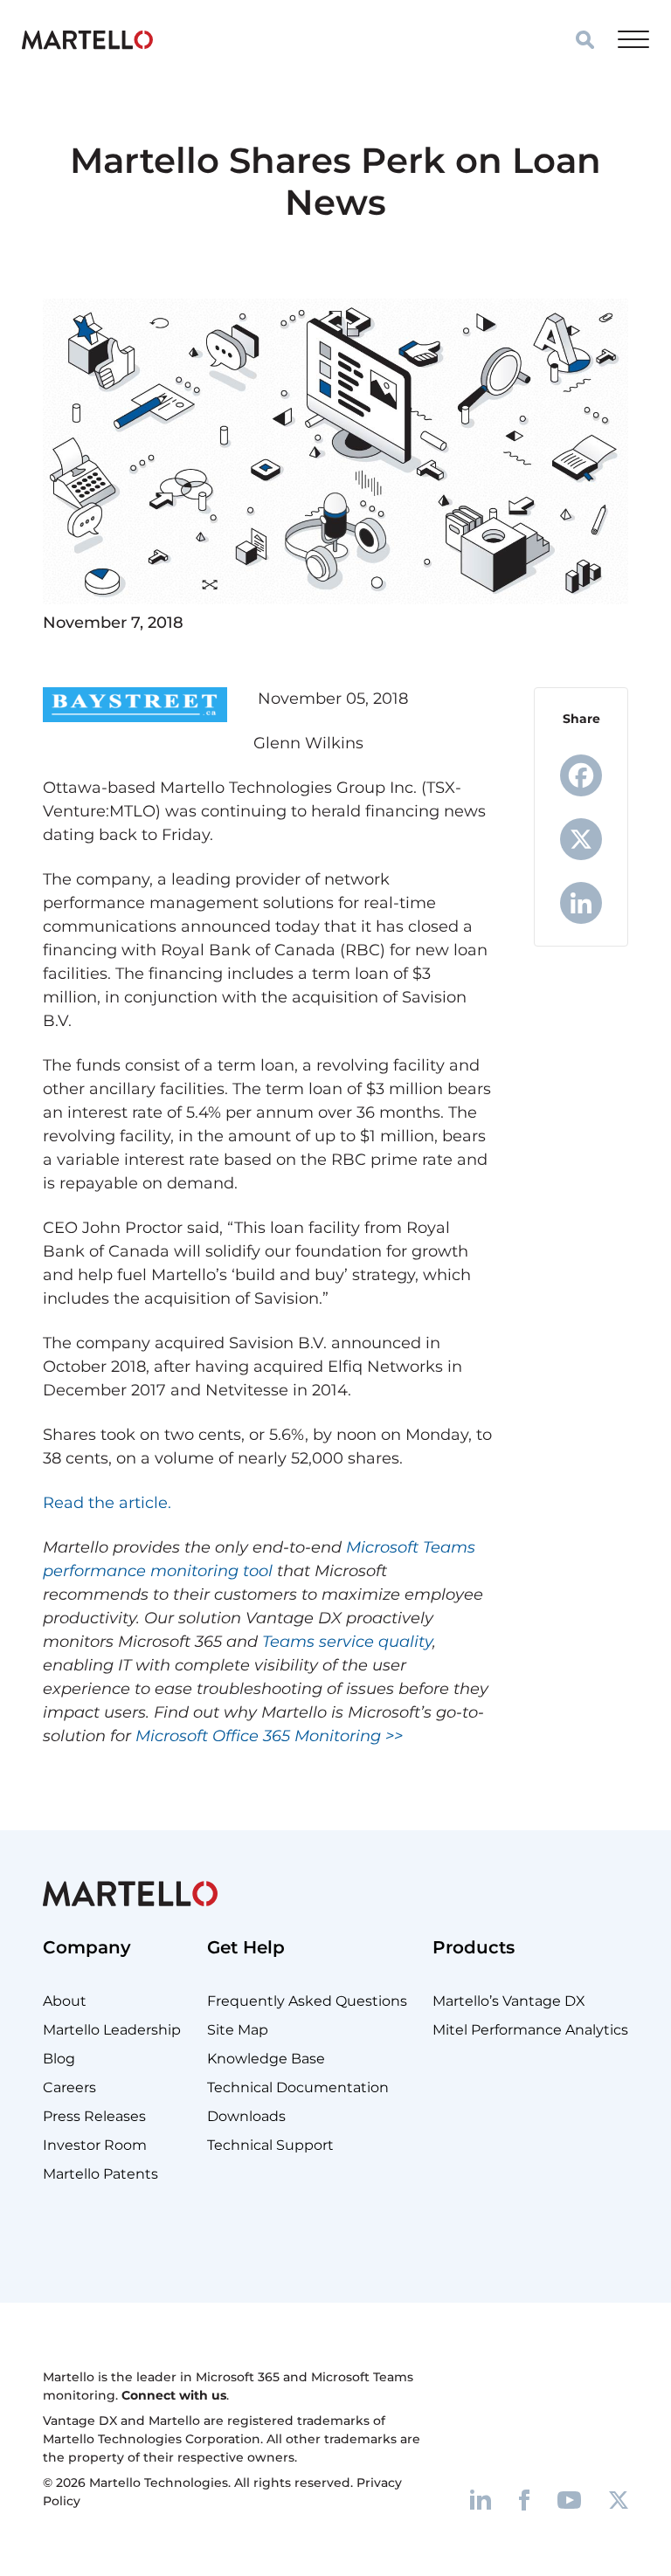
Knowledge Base (266, 2059)
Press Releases (94, 2116)
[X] (581, 839)
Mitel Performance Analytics (530, 2030)
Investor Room (95, 2145)
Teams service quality (347, 1642)
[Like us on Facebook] (524, 2499)
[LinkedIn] (581, 903)
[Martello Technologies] (87, 39)
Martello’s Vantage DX (509, 2001)
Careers (69, 2087)
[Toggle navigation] (633, 39)
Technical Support (270, 2145)
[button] (585, 40)
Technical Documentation (298, 2087)
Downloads (246, 2116)
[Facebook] (581, 775)
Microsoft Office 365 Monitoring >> (269, 1736)
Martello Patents (100, 2174)
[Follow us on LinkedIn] (481, 2499)
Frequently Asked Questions (307, 2001)
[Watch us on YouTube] (569, 2499)
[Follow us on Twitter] (619, 2499)
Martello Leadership (112, 2030)
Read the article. (107, 1503)
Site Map (238, 2030)
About (65, 2001)
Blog (59, 2059)
